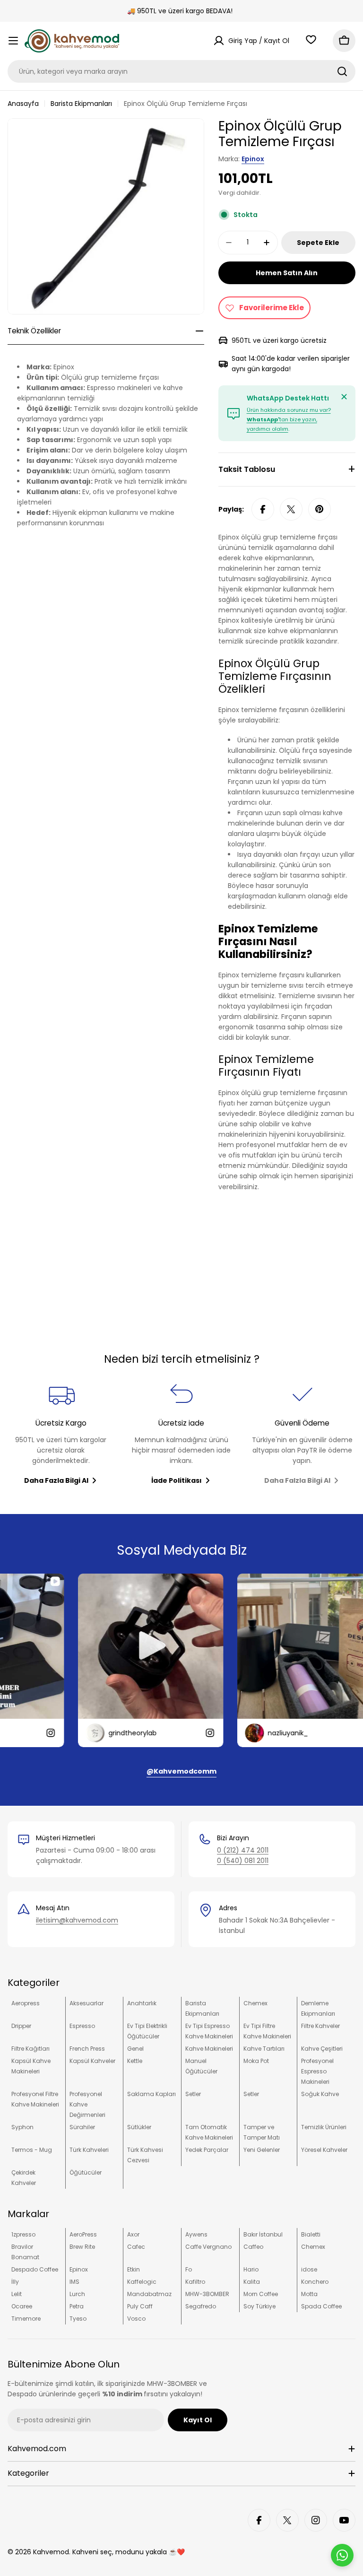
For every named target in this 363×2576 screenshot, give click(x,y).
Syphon (22, 2127)
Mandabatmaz (149, 2294)
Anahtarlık (142, 2003)
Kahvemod (51, 2552)
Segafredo (201, 2306)
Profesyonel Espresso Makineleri (317, 2071)
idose (309, 2269)
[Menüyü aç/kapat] (13, 41)
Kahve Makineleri (209, 2049)
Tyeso (78, 2319)
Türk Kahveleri (89, 2150)
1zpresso (23, 2234)
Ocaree (22, 2306)
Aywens (196, 2234)
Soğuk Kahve (320, 2094)
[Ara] (342, 71)
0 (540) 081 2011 (243, 1861)
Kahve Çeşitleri (322, 2049)
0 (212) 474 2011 (243, 1850)
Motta (309, 2294)
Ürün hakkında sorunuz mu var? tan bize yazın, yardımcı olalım (289, 419)
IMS (74, 2282)
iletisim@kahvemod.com (77, 1920)
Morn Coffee (261, 2294)
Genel (135, 2049)
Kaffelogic (142, 2282)
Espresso (82, 2026)
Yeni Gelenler (262, 2150)
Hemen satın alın (287, 273)
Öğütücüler (86, 2172)
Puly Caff (140, 2306)
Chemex (255, 2003)
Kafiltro (195, 2282)
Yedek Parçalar (207, 2150)
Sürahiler (82, 2127)
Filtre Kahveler (320, 2026)
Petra (77, 2306)
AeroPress (83, 2234)
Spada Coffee (321, 2306)
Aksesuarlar (86, 2003)
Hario (251, 2269)
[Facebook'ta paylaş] (263, 509)
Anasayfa (23, 104)
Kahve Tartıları (264, 2049)
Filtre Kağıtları (30, 2049)
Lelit (17, 2294)
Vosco (136, 2319)
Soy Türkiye (259, 2306)
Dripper (21, 2026)
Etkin (134, 2269)
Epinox (253, 159)
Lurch (77, 2294)
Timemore (26, 2319)
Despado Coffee (35, 2269)
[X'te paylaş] (291, 509)
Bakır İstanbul (263, 2234)
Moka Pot (256, 2061)
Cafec (136, 2247)
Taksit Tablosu (247, 469)
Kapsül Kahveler (92, 2061)
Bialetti (311, 2234)
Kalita (252, 2282)
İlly (15, 2282)
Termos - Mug (32, 2150)
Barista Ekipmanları (81, 104)
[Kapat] (344, 397)
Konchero (315, 2282)
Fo (189, 2269)
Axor (133, 2234)
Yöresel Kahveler (324, 2150)
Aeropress (26, 2003)
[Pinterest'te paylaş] (320, 509)
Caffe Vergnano (208, 2247)
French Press (87, 2049)
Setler (193, 2094)
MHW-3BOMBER (207, 2294)
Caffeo (253, 2247)
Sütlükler (139, 2127)
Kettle (135, 2061)
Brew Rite (82, 2247)
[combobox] (181, 71)
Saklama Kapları (151, 2094)
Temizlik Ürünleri (324, 2127)
